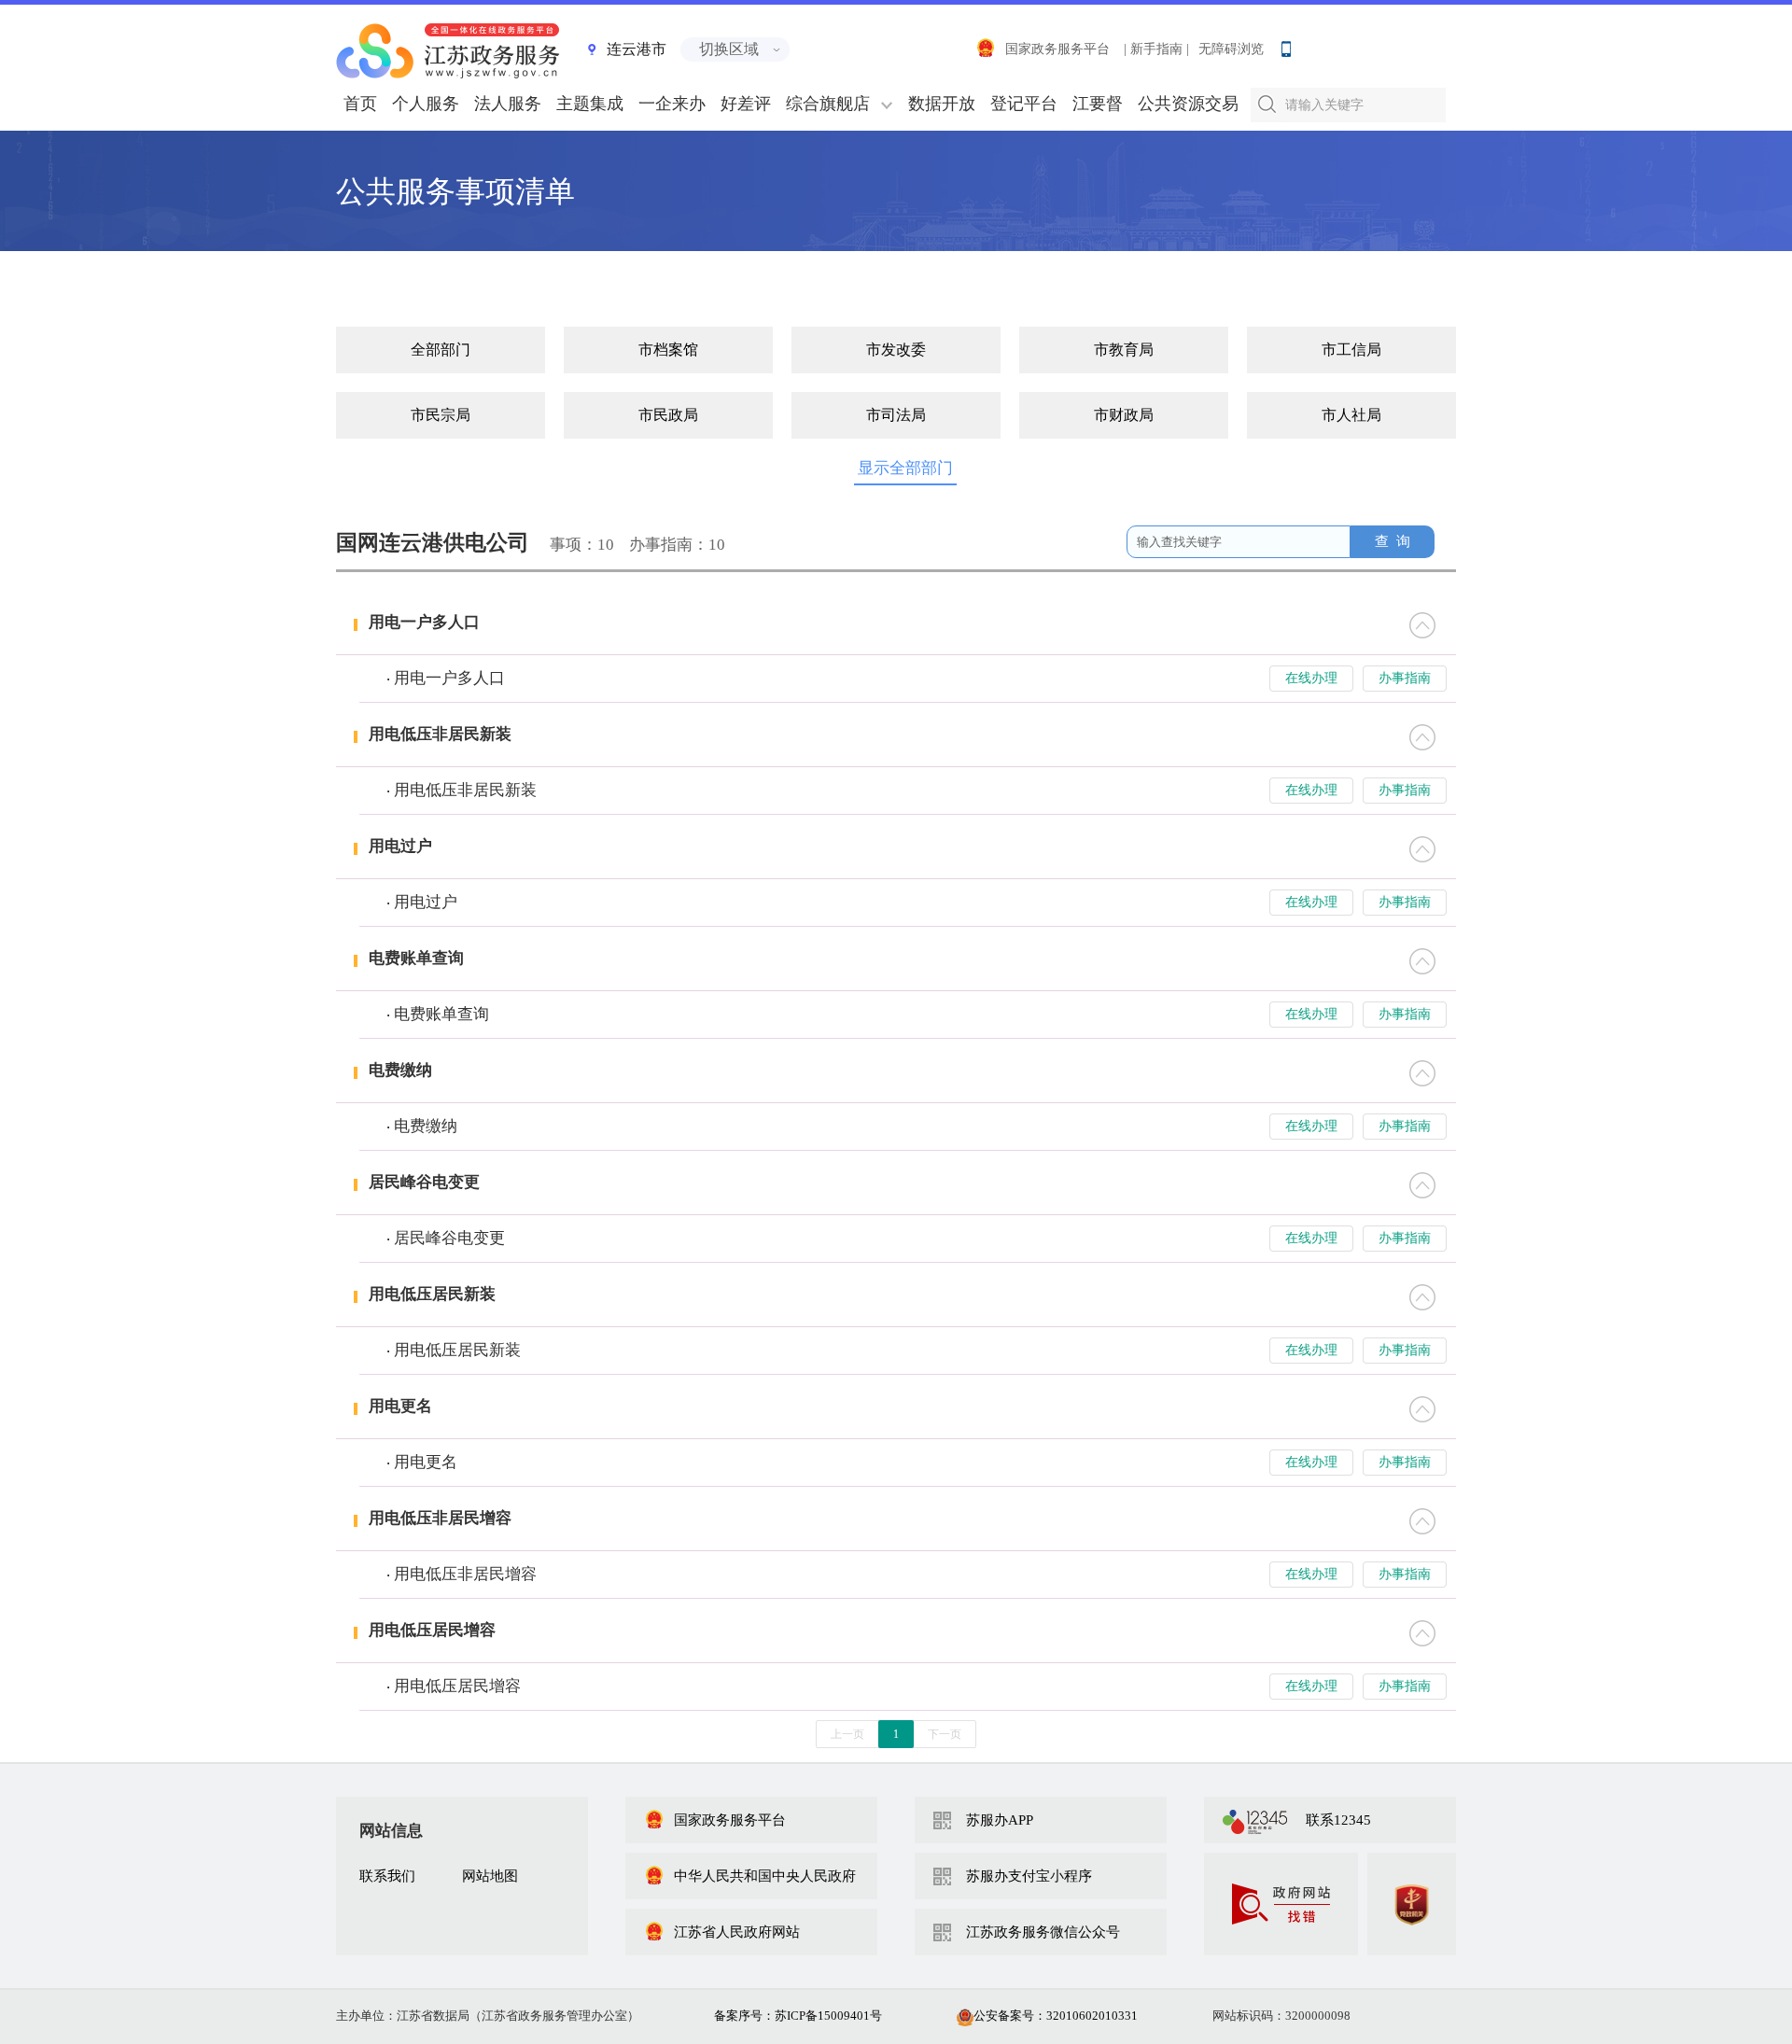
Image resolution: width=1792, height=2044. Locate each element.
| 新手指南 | (1156, 49)
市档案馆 (668, 350)
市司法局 (896, 415)
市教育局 (1124, 350)
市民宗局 (441, 415)
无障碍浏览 (1231, 49)
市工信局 (1351, 350)
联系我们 (387, 1876)
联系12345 (1338, 1820)
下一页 (945, 1734)
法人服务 (508, 104)
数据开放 (942, 104)
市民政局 (668, 415)
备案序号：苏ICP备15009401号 (798, 2016)
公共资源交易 (1188, 104)
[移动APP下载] (1285, 45)
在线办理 (1311, 678)
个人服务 (426, 104)
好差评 (746, 104)
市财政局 (1124, 415)
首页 (360, 104)
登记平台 (1024, 104)
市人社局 (1351, 415)
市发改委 (896, 350)
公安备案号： (1056, 2016)
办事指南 (1405, 678)
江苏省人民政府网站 (737, 1932)
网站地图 (490, 1876)
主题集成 (590, 104)
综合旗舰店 (828, 104)
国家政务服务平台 (1057, 49)
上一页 (847, 1734)
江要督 (1098, 104)
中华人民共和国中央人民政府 (765, 1876)
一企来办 (672, 104)
